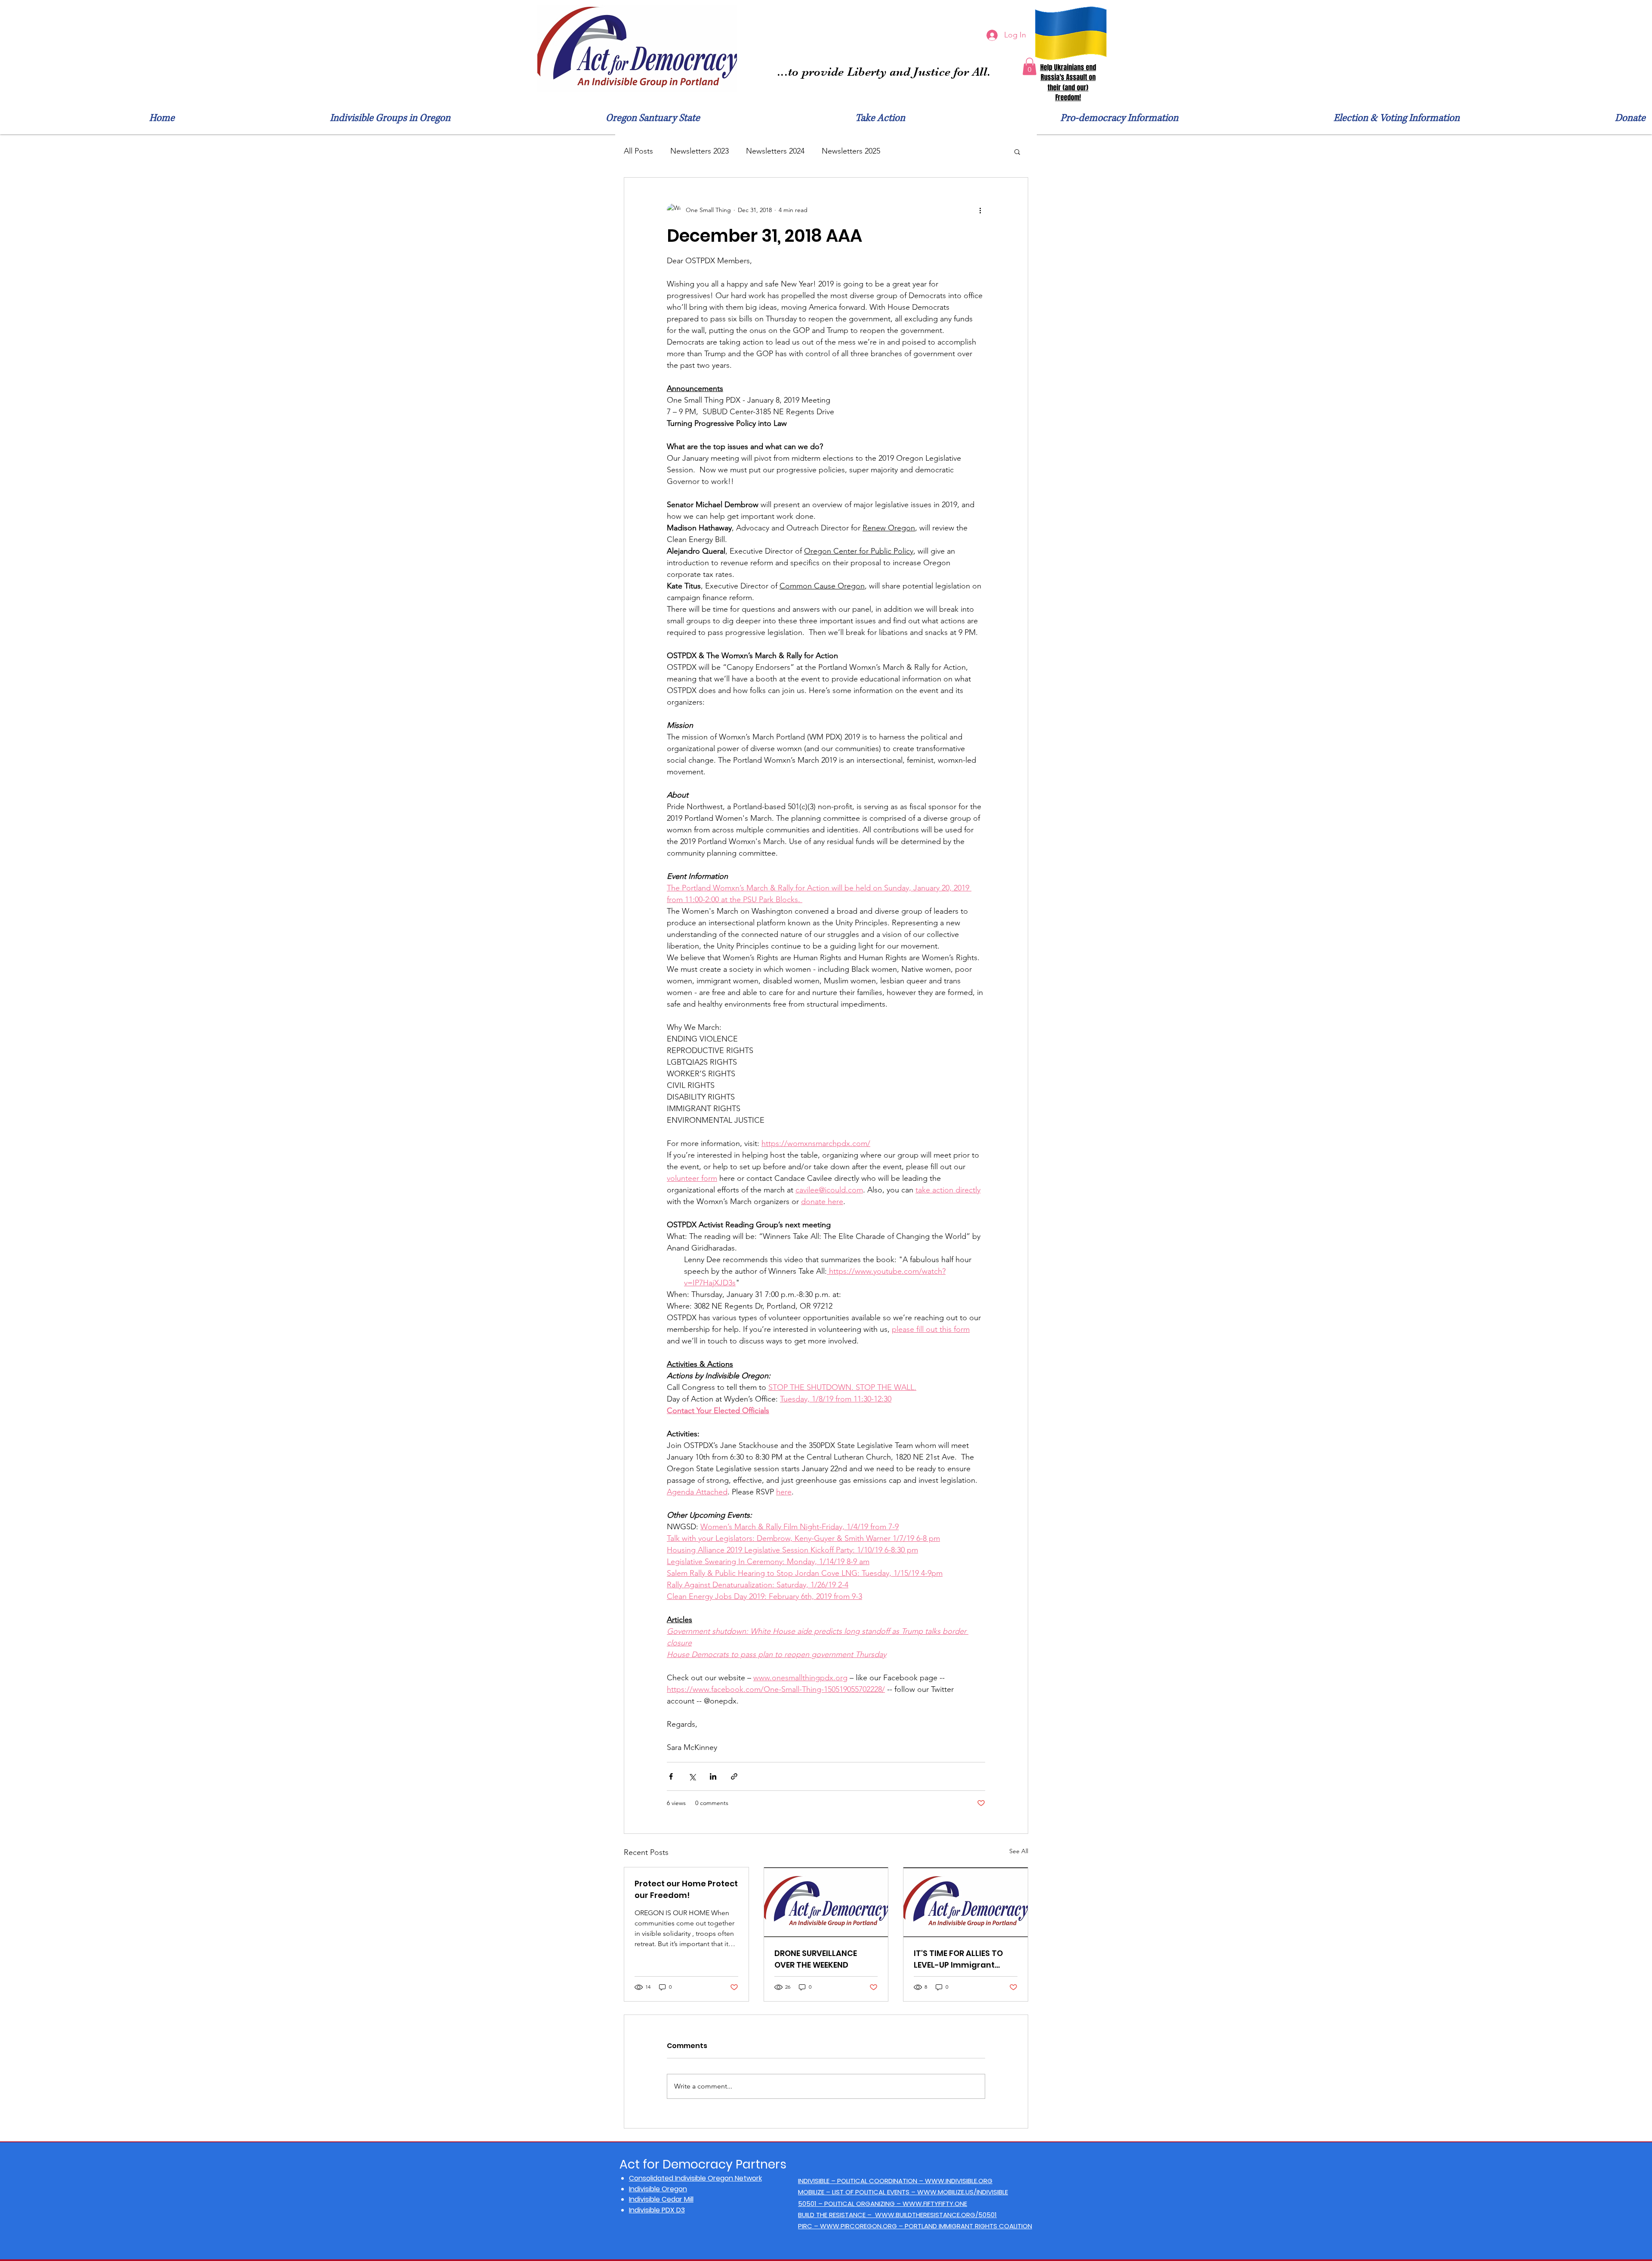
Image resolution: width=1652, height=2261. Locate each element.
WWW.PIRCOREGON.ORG (858, 2226)
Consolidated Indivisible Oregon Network (695, 2178)
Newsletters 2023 (700, 151)
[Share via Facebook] (671, 1776)
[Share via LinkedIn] (713, 1776)
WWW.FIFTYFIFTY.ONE (935, 2204)
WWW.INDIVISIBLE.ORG (959, 2181)
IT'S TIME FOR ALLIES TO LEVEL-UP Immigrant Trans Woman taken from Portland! (958, 1959)
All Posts (638, 151)
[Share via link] (734, 1776)
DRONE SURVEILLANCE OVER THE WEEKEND (816, 1959)
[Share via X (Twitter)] (692, 1776)
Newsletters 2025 (851, 151)
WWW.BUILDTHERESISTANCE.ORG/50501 (936, 2215)
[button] (1029, 66)
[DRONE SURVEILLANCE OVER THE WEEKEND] (826, 1902)
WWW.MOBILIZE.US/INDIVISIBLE (963, 2192)
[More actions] (980, 210)
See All (1019, 1851)
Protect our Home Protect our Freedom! (686, 1889)
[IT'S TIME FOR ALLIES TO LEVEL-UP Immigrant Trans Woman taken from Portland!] (966, 1902)
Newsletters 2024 (775, 151)
